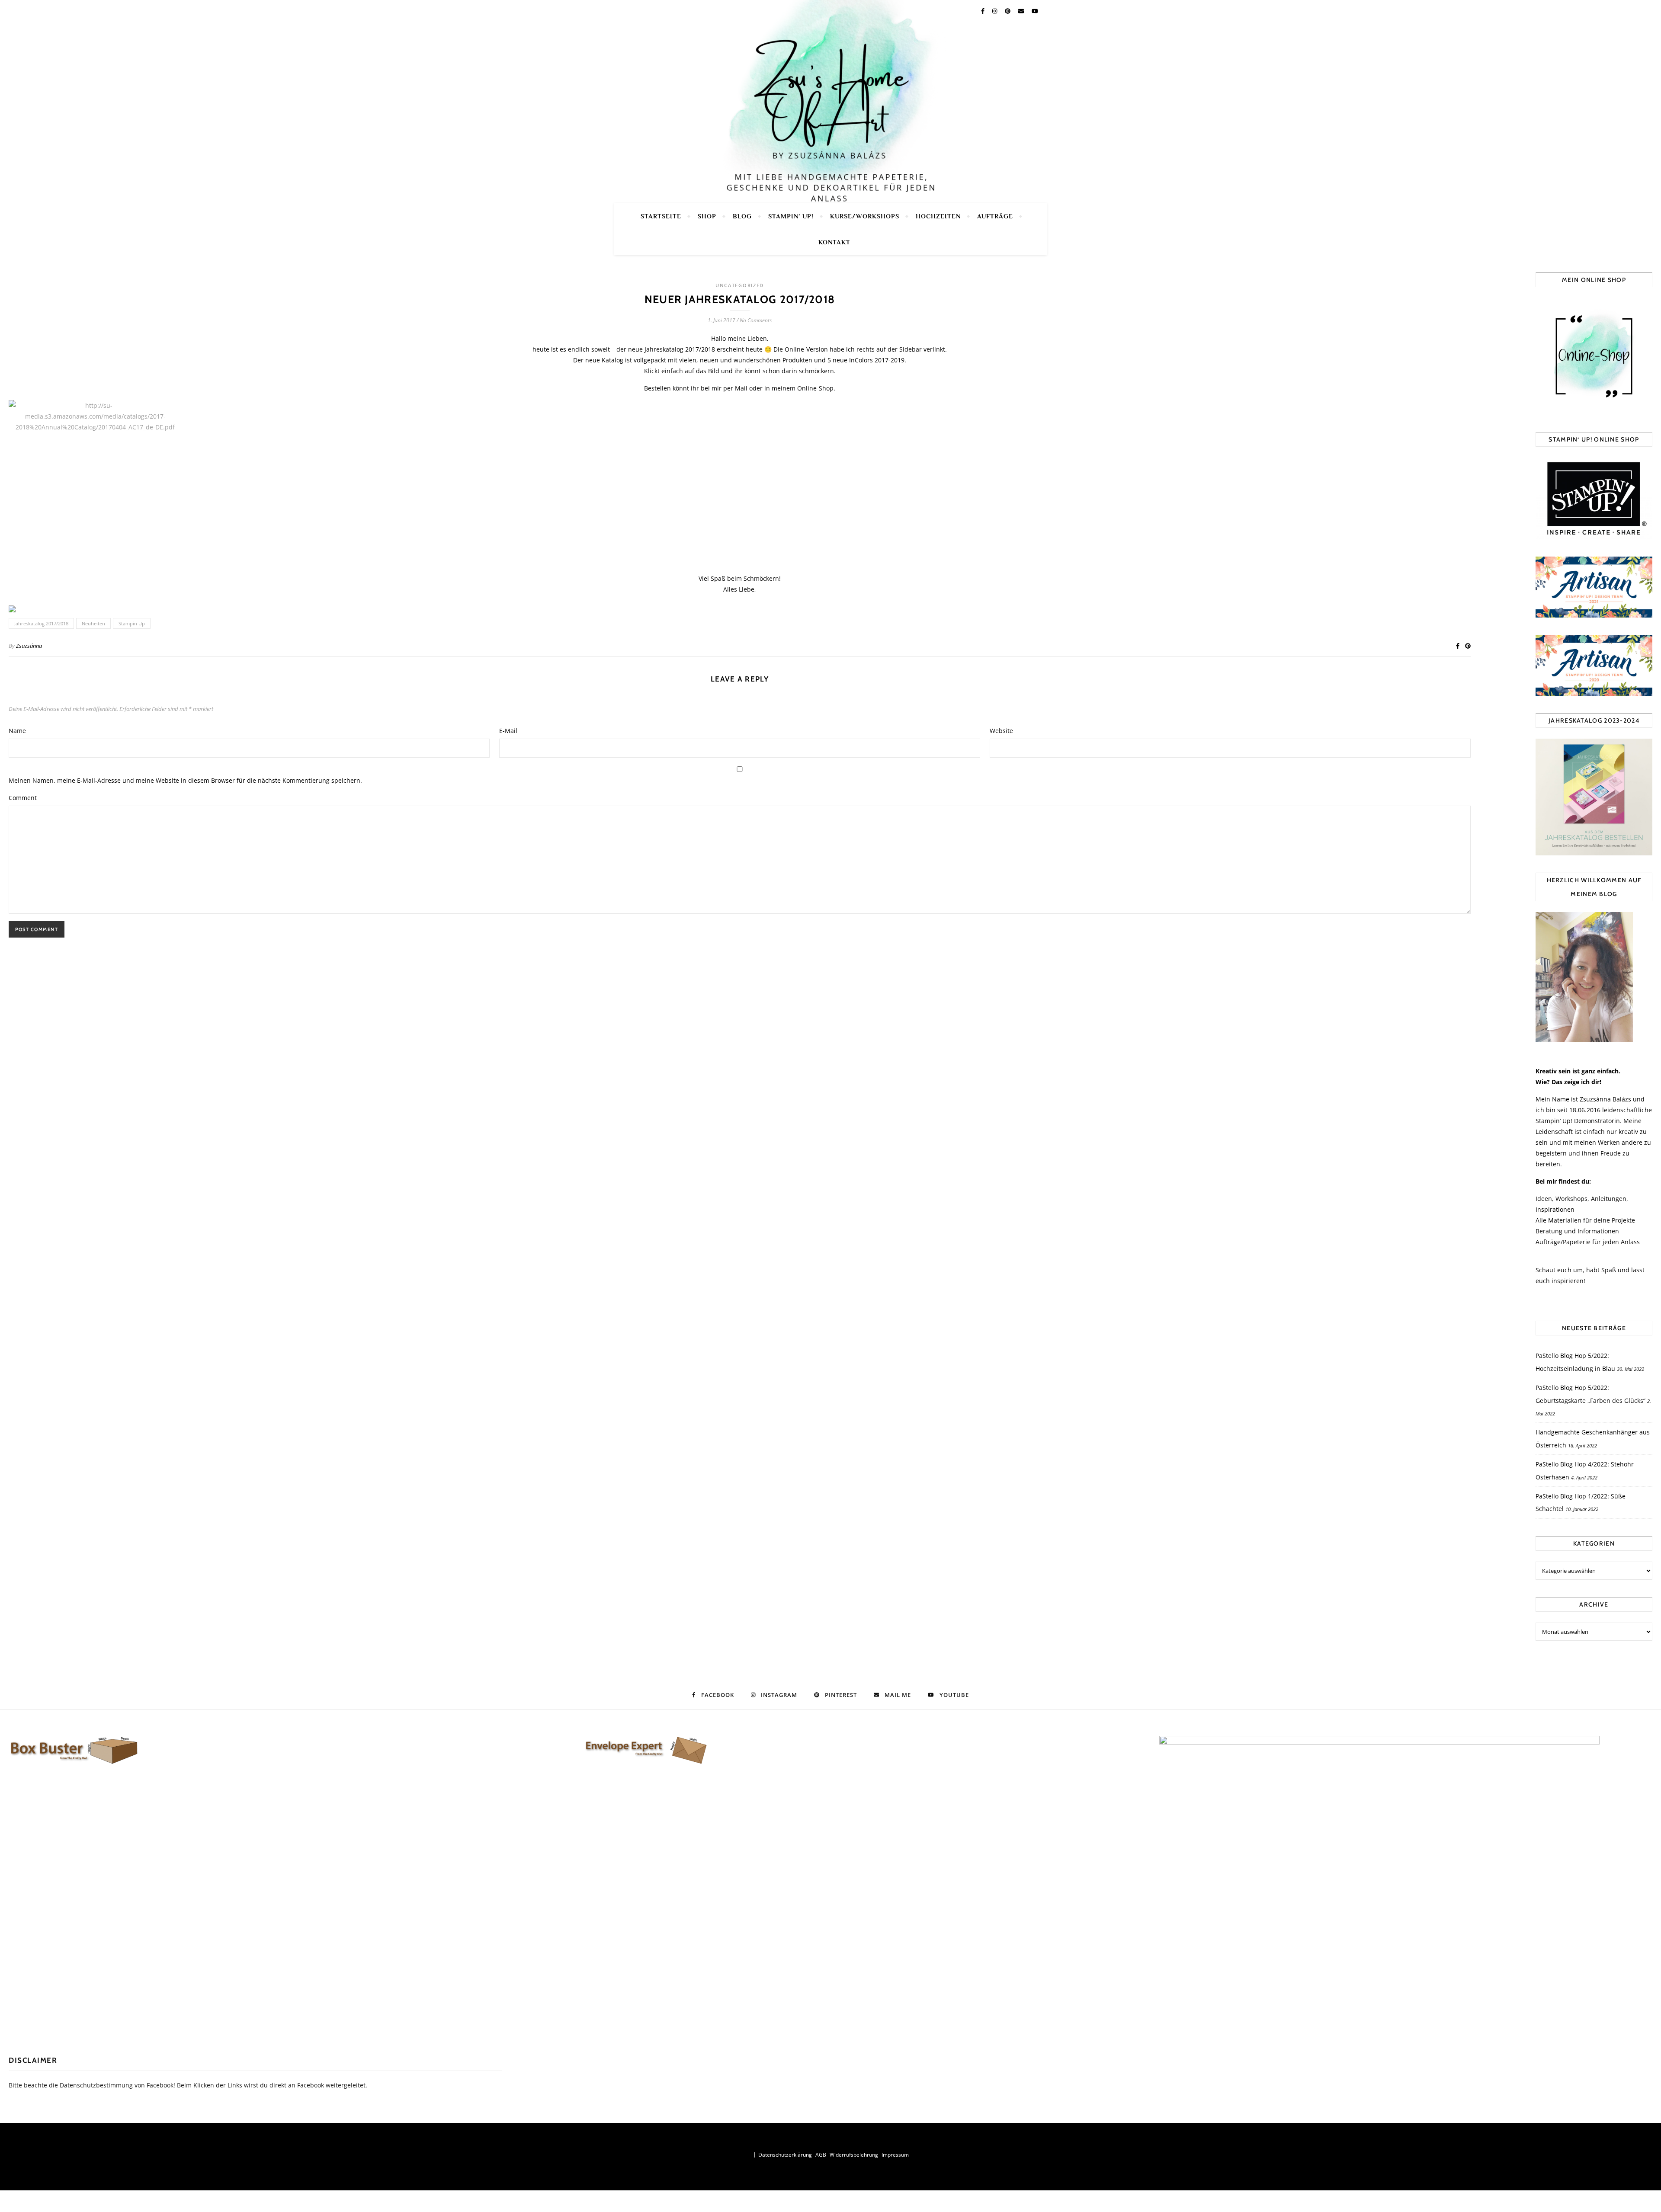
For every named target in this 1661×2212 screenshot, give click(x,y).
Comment (23, 798)
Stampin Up (132, 623)
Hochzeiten (938, 216)
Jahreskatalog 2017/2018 (41, 623)
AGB (821, 2155)
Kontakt (834, 242)
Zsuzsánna (29, 646)
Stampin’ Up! (791, 216)
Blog (742, 216)
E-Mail (508, 731)
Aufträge (995, 216)
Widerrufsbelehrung (854, 2155)
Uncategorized (740, 285)
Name (17, 731)
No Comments (756, 320)
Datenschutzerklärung (785, 2155)
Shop (707, 216)
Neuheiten (93, 623)
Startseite (661, 216)
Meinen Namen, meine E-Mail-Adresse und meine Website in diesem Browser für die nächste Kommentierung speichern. (185, 780)
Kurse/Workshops (865, 216)
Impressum (895, 2155)
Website (1001, 731)
